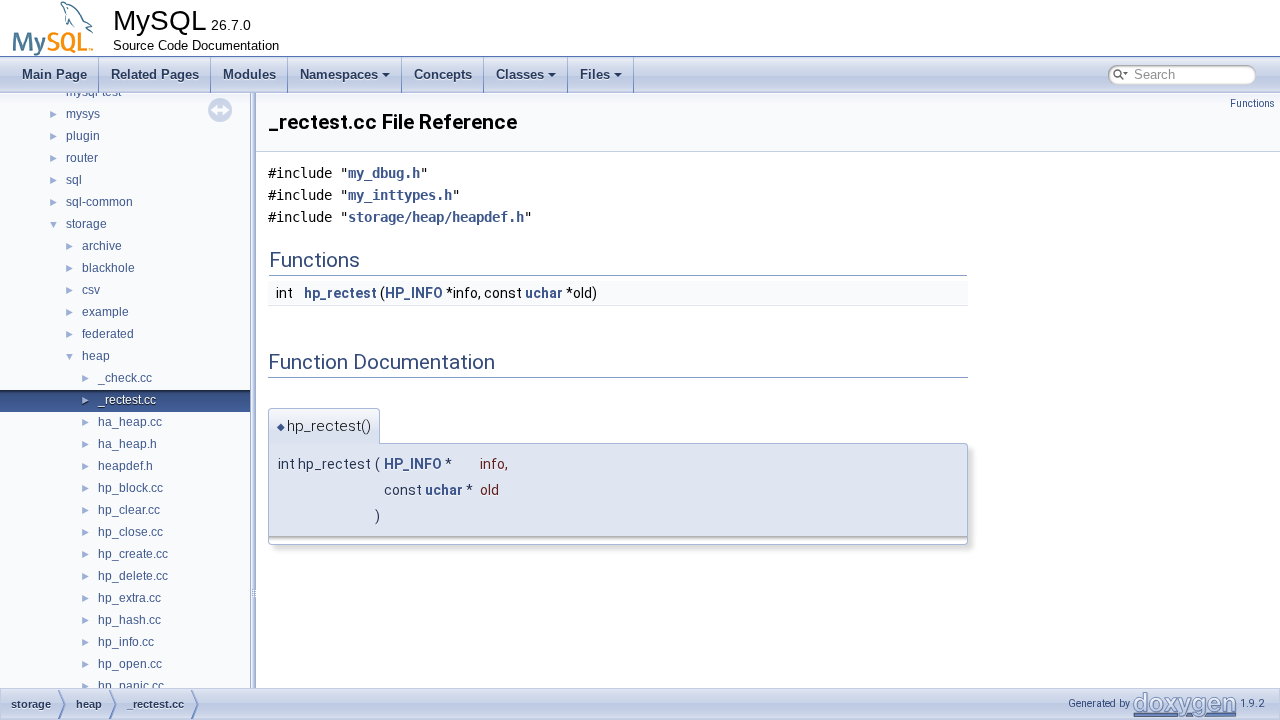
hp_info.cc (126, 642)
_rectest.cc (127, 400)
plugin (83, 136)
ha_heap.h (127, 444)
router (82, 158)
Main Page (54, 74)
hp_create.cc (133, 554)
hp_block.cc (130, 488)
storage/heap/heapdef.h (436, 217)
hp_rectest (340, 293)
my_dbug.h (384, 173)
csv (91, 290)
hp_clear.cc (129, 510)
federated (108, 334)
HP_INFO (414, 293)
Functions (1252, 103)
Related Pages (155, 74)
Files (595, 74)
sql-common (99, 202)
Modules (249, 74)
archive (102, 246)
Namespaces (339, 74)
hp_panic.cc (131, 686)
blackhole (108, 268)
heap (96, 356)
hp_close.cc (130, 532)
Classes (520, 74)
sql (74, 180)
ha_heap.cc (130, 422)
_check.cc (125, 378)
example (105, 312)
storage (86, 224)
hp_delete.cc (133, 576)
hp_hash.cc (129, 620)
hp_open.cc (130, 664)
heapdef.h (125, 466)
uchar (544, 293)
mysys (83, 114)
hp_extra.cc (129, 598)
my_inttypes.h (400, 195)
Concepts (443, 74)
